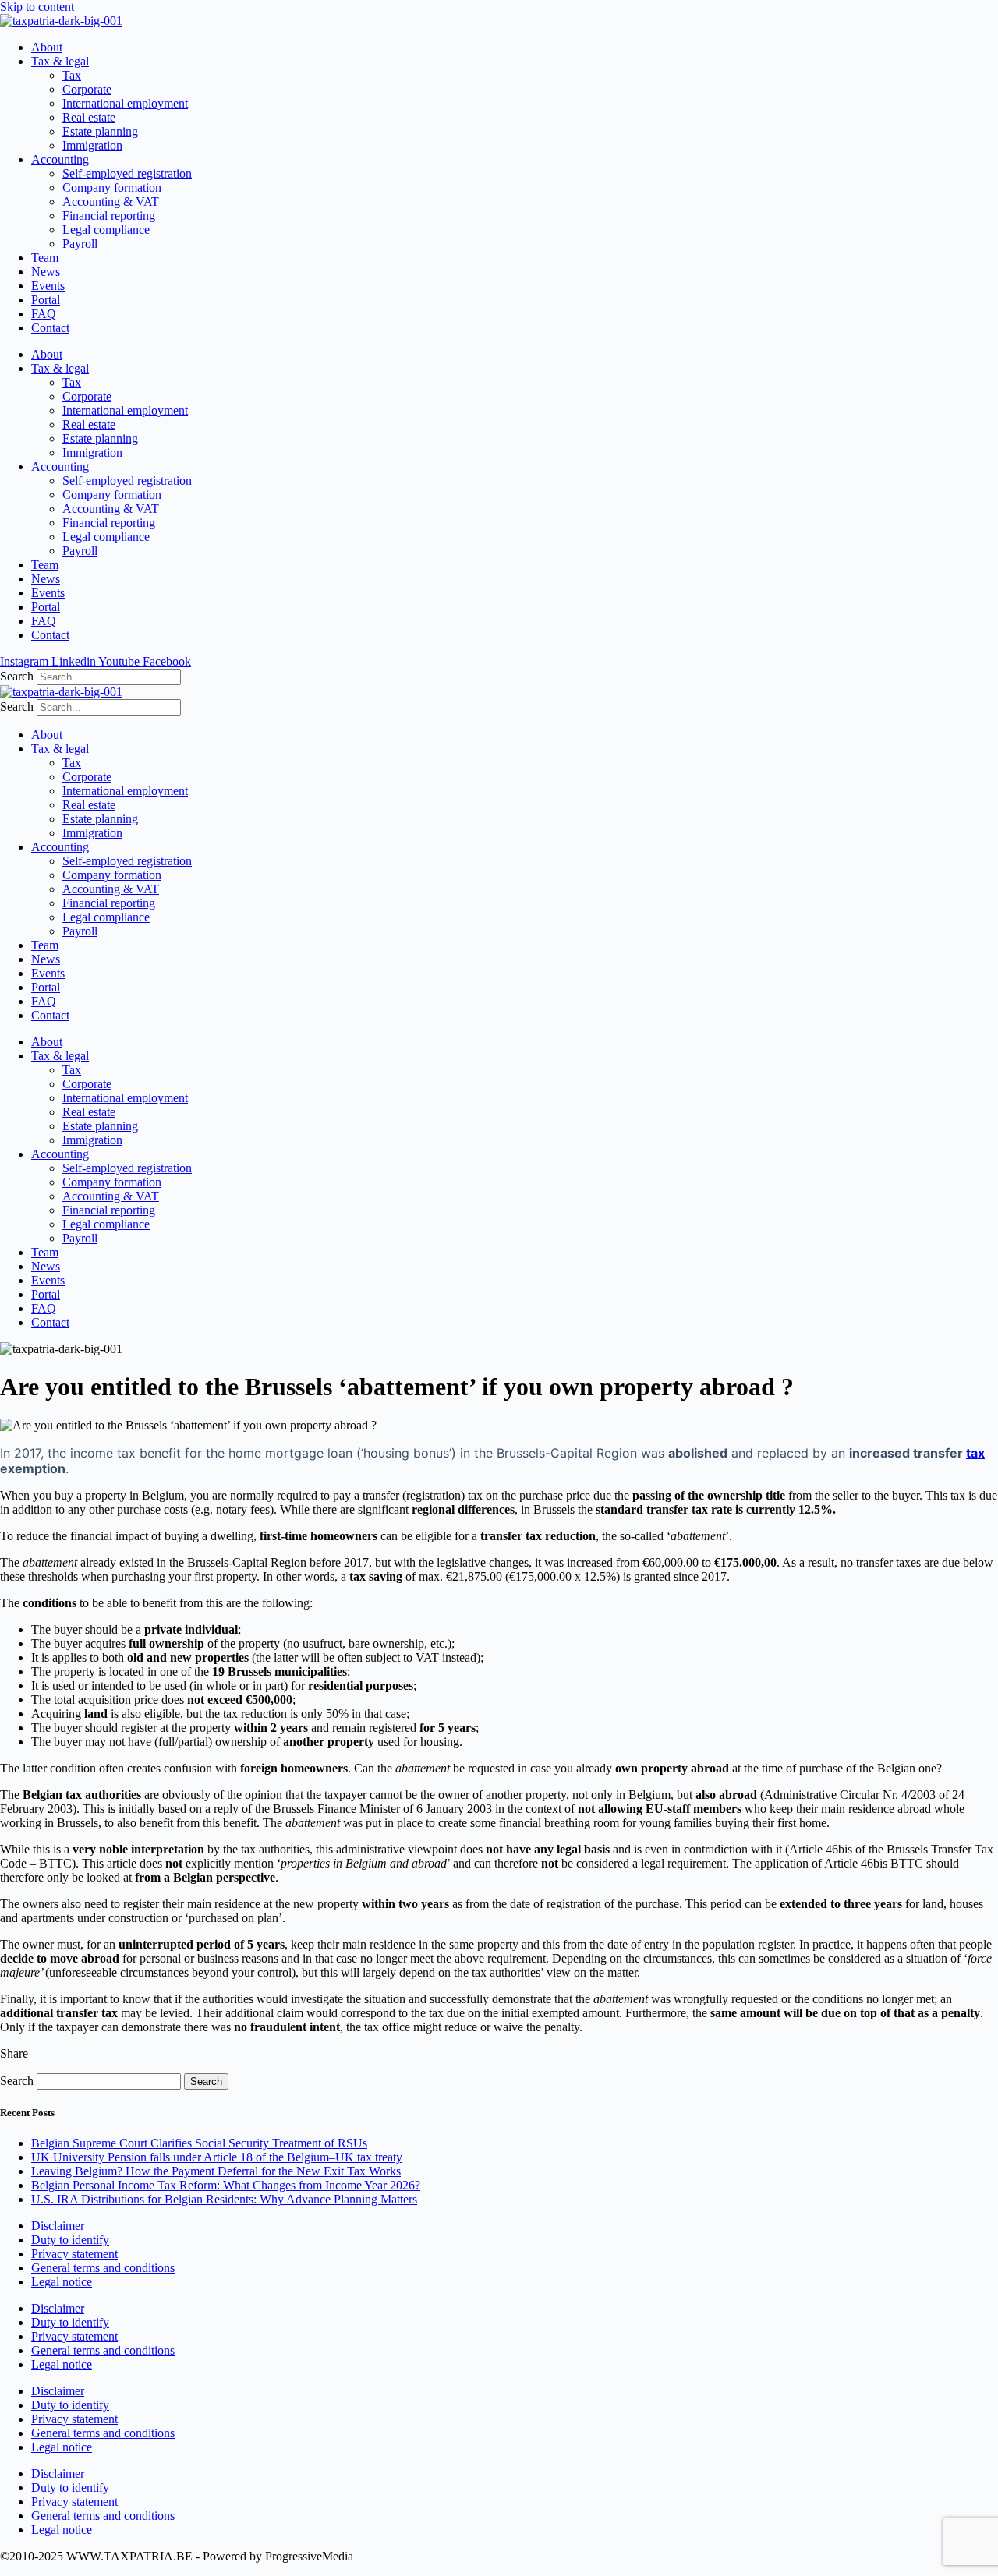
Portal (46, 300)
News (46, 272)
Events (48, 286)
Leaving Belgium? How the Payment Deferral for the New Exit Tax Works (216, 2171)
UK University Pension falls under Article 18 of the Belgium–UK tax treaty (217, 2157)
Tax (72, 75)
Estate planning (100, 131)
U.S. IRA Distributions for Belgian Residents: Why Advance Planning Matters (224, 2199)
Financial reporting (109, 216)
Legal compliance (106, 230)
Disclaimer (58, 2226)
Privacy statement (74, 2254)
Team (45, 258)
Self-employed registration (127, 173)
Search (17, 676)
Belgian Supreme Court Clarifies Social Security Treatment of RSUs (199, 2143)
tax (975, 1453)
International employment (125, 103)
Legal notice (62, 2282)
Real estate (89, 117)
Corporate (87, 89)
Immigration (92, 145)
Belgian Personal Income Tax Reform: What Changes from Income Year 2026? (226, 2185)
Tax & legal (60, 61)
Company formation (112, 187)
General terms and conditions (103, 2268)
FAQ (44, 314)
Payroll (80, 244)
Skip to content (37, 7)
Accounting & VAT (111, 201)
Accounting (60, 159)
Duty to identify (70, 2240)
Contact (50, 328)
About (47, 47)
